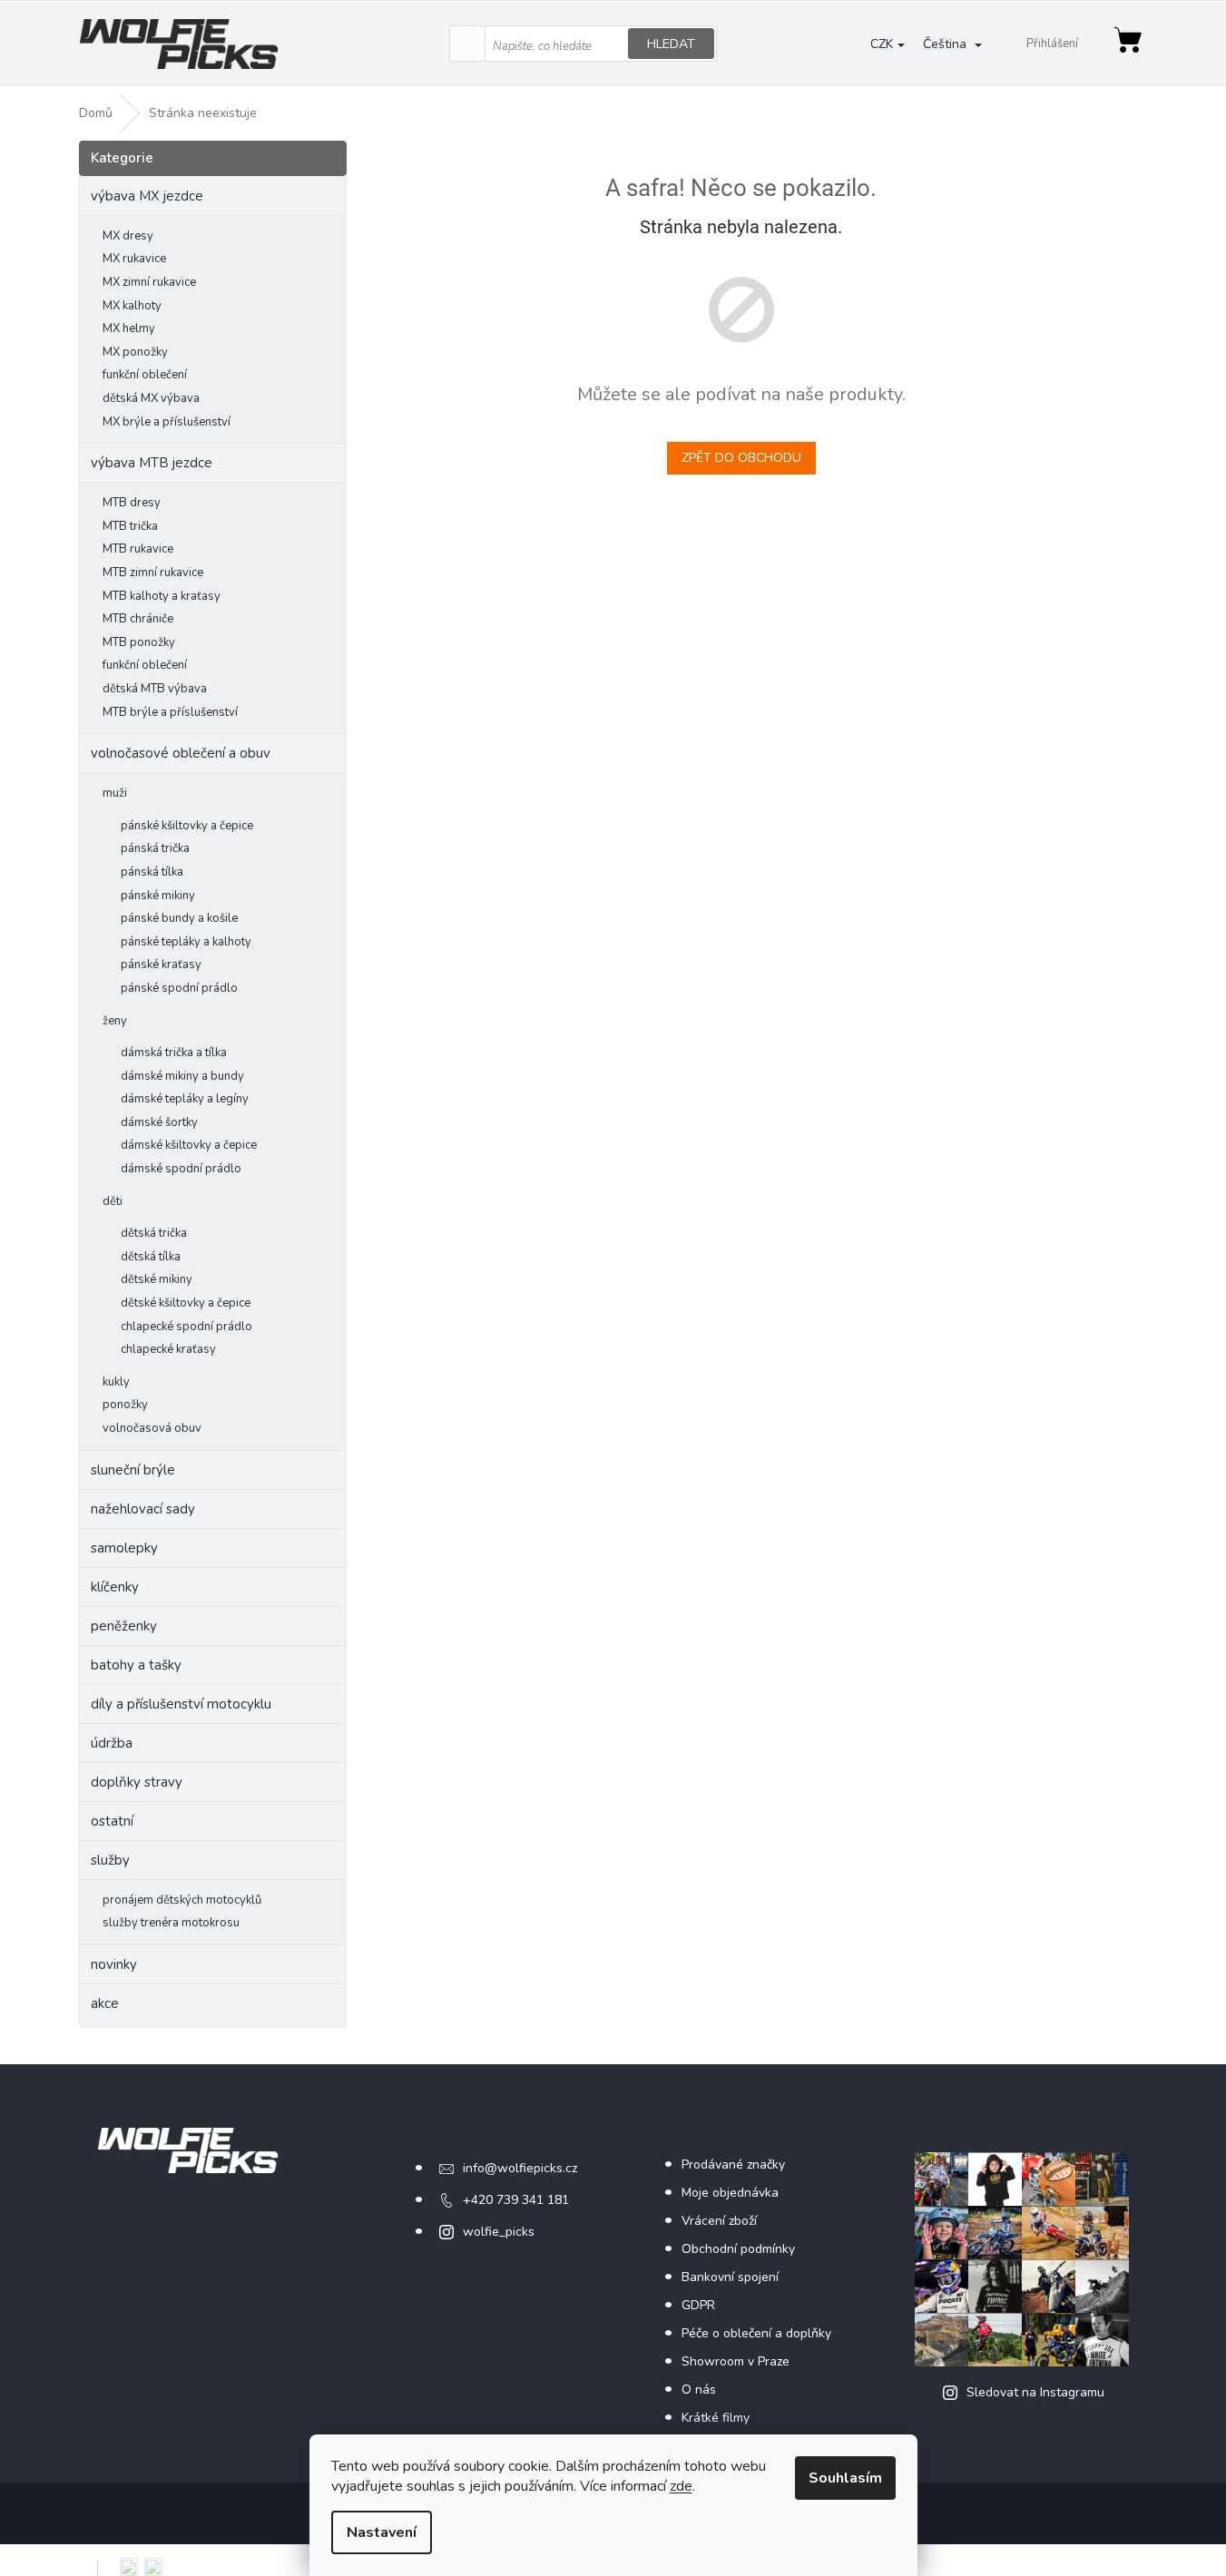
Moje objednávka (730, 2193)
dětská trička (154, 1233)
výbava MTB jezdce (152, 463)
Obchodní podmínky (738, 2249)
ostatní (112, 1821)
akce (105, 2003)
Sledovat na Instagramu (1035, 2392)
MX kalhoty (132, 306)
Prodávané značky (733, 2165)
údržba (112, 1743)
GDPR (698, 2305)
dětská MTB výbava (155, 689)
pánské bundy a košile (179, 918)
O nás (699, 2390)
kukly (116, 1382)
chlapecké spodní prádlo (186, 1327)
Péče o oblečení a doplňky (756, 2333)
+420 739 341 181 (516, 2200)
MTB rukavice (138, 549)
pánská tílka (152, 872)
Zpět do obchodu (741, 458)
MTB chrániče (138, 619)
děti (113, 1201)
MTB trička (130, 526)
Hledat (671, 44)
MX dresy (128, 236)
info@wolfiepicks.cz (520, 2168)
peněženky (124, 1626)
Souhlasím (845, 2478)
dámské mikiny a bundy (182, 1076)
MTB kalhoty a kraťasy (162, 596)
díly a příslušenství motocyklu (181, 1704)
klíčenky (115, 1587)
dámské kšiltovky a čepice (189, 1145)
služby (110, 1860)
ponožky (125, 1405)
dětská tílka (151, 1257)
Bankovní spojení (730, 2277)
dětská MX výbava (151, 398)
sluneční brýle (133, 1470)
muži (115, 793)
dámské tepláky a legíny (185, 1099)
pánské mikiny (158, 896)
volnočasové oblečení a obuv (181, 753)
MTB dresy (132, 503)
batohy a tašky (136, 1665)
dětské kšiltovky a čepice (186, 1303)
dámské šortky (159, 1122)
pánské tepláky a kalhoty (186, 942)
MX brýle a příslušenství (167, 422)
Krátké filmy (716, 2418)
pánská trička (155, 848)
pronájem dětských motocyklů (182, 1900)
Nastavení (382, 2532)
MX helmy (129, 328)
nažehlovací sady (143, 1509)
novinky (114, 1964)
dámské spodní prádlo (181, 1169)
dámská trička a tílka (174, 1053)
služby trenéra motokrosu (171, 1923)
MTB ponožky (139, 642)
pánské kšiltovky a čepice (187, 826)
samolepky (124, 1548)
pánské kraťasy (161, 965)
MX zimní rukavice (149, 282)
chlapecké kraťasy (168, 1349)
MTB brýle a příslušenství (170, 712)
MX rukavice (134, 259)
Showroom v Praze (736, 2361)
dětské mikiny (157, 1279)
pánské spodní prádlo (179, 988)
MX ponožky (135, 352)
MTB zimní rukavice (153, 573)
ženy (115, 1021)
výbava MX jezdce (147, 196)
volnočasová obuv (152, 1428)
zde (681, 2486)
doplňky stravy (137, 1782)
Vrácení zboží (719, 2221)
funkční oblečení (145, 375)
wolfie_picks (499, 2232)
